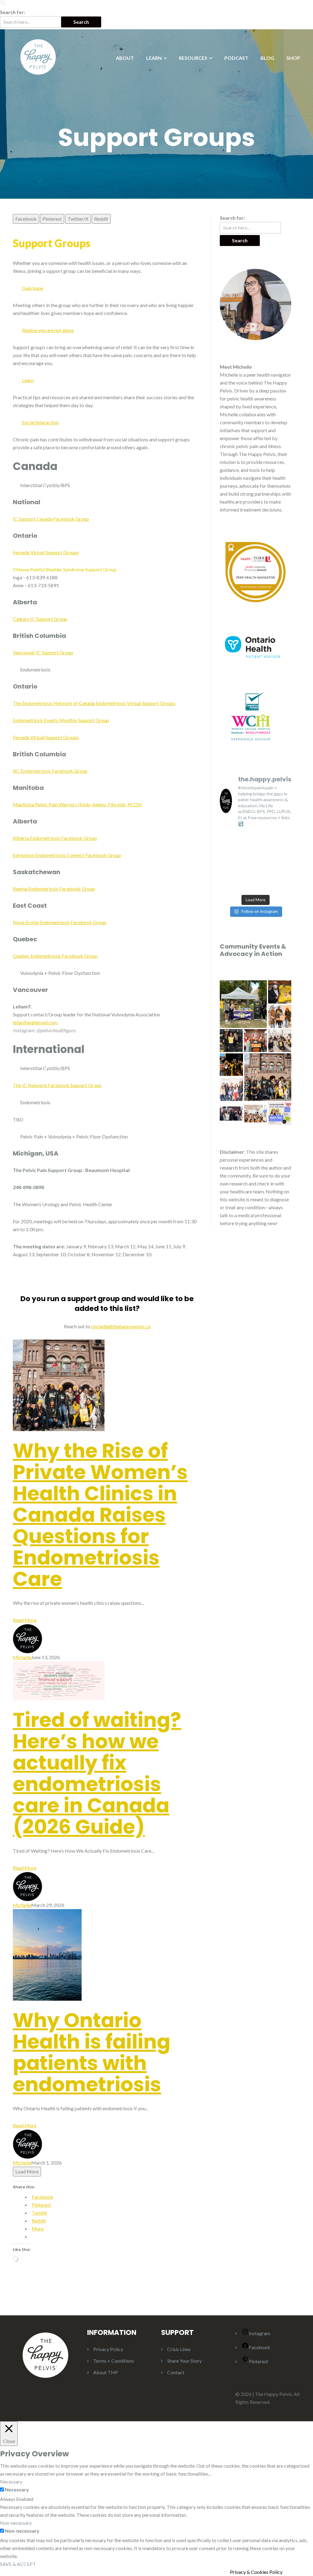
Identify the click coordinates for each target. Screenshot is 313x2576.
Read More (25, 1620)
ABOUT (125, 58)
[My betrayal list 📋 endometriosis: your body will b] (228, 885)
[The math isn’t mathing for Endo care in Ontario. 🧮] (246, 862)
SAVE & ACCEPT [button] (18, 2564)
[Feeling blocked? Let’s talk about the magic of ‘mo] (284, 885)
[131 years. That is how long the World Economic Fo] (284, 862)
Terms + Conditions (114, 2361)
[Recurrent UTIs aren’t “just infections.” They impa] (246, 874)
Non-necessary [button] (16, 2523)
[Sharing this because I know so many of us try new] (228, 838)
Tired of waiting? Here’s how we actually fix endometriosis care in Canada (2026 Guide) (97, 1773)
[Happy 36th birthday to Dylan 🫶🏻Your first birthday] (246, 850)
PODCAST (236, 58)
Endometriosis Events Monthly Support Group (61, 720)
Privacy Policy (108, 2349)
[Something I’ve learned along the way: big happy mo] (284, 874)
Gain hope (33, 288)
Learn (28, 380)
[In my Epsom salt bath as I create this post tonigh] (284, 850)
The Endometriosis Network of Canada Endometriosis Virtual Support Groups (94, 703)
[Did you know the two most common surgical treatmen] (265, 850)
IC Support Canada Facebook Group (51, 519)
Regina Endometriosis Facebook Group (54, 889)
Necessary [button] (11, 2482)
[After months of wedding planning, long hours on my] (265, 885)
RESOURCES (193, 58)
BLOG (267, 58)
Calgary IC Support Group (40, 619)
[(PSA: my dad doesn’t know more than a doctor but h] (284, 838)
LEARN (154, 58)
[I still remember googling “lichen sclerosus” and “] (246, 885)
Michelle (22, 1657)
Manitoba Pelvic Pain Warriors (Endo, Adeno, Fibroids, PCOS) (77, 804)
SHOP (293, 58)
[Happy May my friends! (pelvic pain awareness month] (246, 838)
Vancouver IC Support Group (43, 652)
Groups (71, 552)
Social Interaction (40, 422)
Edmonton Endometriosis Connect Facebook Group (67, 855)
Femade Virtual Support (38, 552)
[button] (3, 4)
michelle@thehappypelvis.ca (121, 1326)
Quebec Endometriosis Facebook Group (55, 956)
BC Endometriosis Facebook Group (50, 771)
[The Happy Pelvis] (38, 56)
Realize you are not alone (48, 330)
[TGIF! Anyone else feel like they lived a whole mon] (228, 874)
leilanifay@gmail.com (35, 1022)
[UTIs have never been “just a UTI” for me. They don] (228, 850)
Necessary (17, 2489)
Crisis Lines (179, 2349)
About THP (106, 2372)
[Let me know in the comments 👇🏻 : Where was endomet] (265, 862)
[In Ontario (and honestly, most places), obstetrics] (228, 862)
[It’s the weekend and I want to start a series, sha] (265, 874)
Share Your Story (184, 2361)
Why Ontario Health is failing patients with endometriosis (92, 2052)
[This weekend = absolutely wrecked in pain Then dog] (265, 838)
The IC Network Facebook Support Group (57, 1085)
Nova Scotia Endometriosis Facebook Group (60, 922)
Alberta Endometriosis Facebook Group (55, 838)
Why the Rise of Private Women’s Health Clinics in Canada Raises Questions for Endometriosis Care (100, 1515)
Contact (176, 2372)
